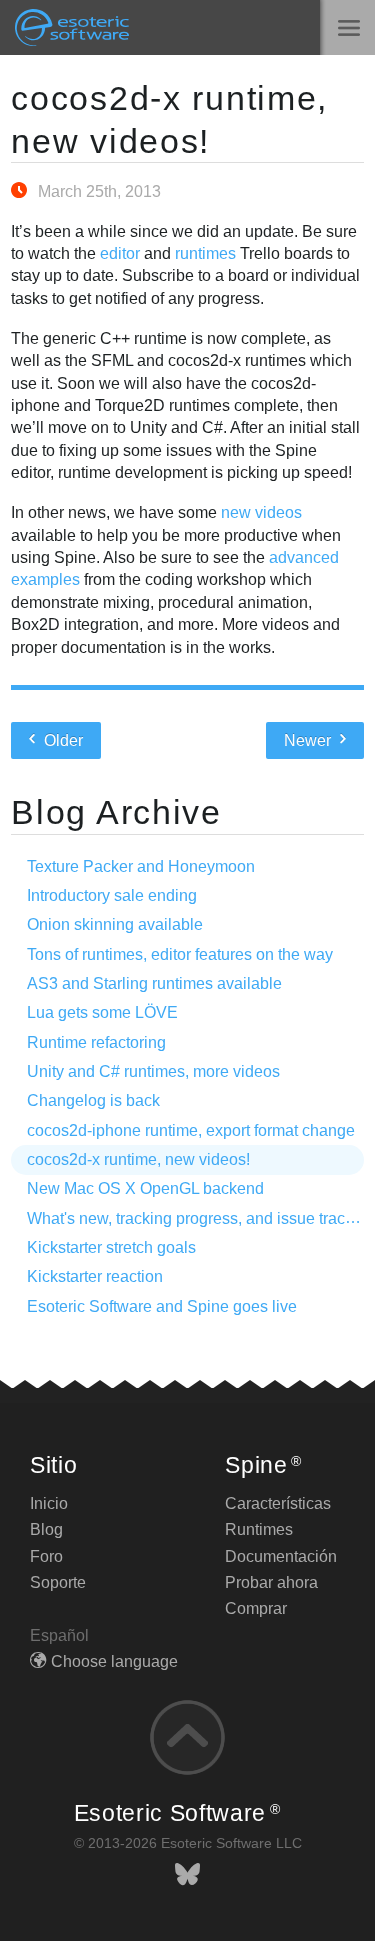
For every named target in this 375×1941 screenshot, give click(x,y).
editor (120, 253)
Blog (46, 1529)
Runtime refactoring (96, 1042)
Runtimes (259, 1529)
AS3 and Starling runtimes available (154, 983)
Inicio (49, 1503)
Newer (309, 740)
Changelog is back (93, 1100)
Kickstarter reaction (95, 1276)
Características (278, 1503)
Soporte (58, 1582)
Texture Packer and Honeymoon (141, 866)
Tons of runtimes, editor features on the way (180, 954)
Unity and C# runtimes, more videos (153, 1071)
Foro (46, 1556)
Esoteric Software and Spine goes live (162, 1306)
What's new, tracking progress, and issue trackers (201, 1218)
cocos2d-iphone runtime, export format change (191, 1130)
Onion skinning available (115, 924)
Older (61, 740)
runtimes (205, 253)
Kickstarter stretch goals (111, 1247)
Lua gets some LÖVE (102, 1012)
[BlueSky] (187, 1874)
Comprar (256, 1608)
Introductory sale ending (112, 895)
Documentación (281, 1556)
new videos (261, 512)
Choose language (114, 1661)
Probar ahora (271, 1582)
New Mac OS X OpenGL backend (145, 1188)
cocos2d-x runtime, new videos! (138, 1159)
